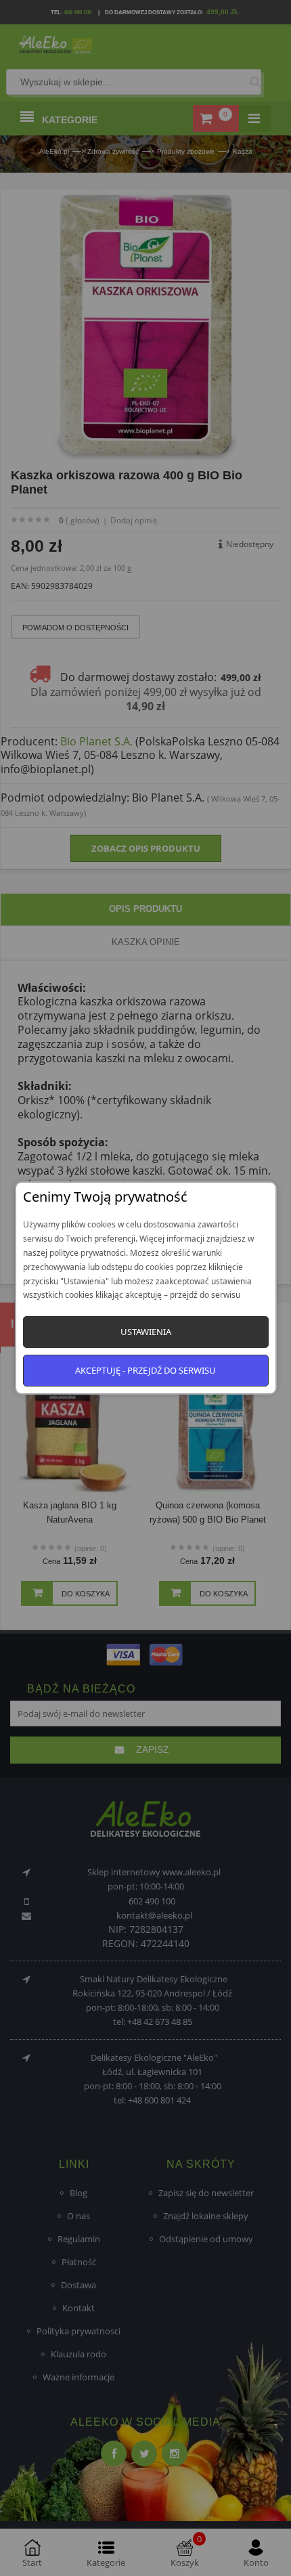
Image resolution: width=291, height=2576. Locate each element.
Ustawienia (146, 1332)
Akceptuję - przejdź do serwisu (145, 1370)
